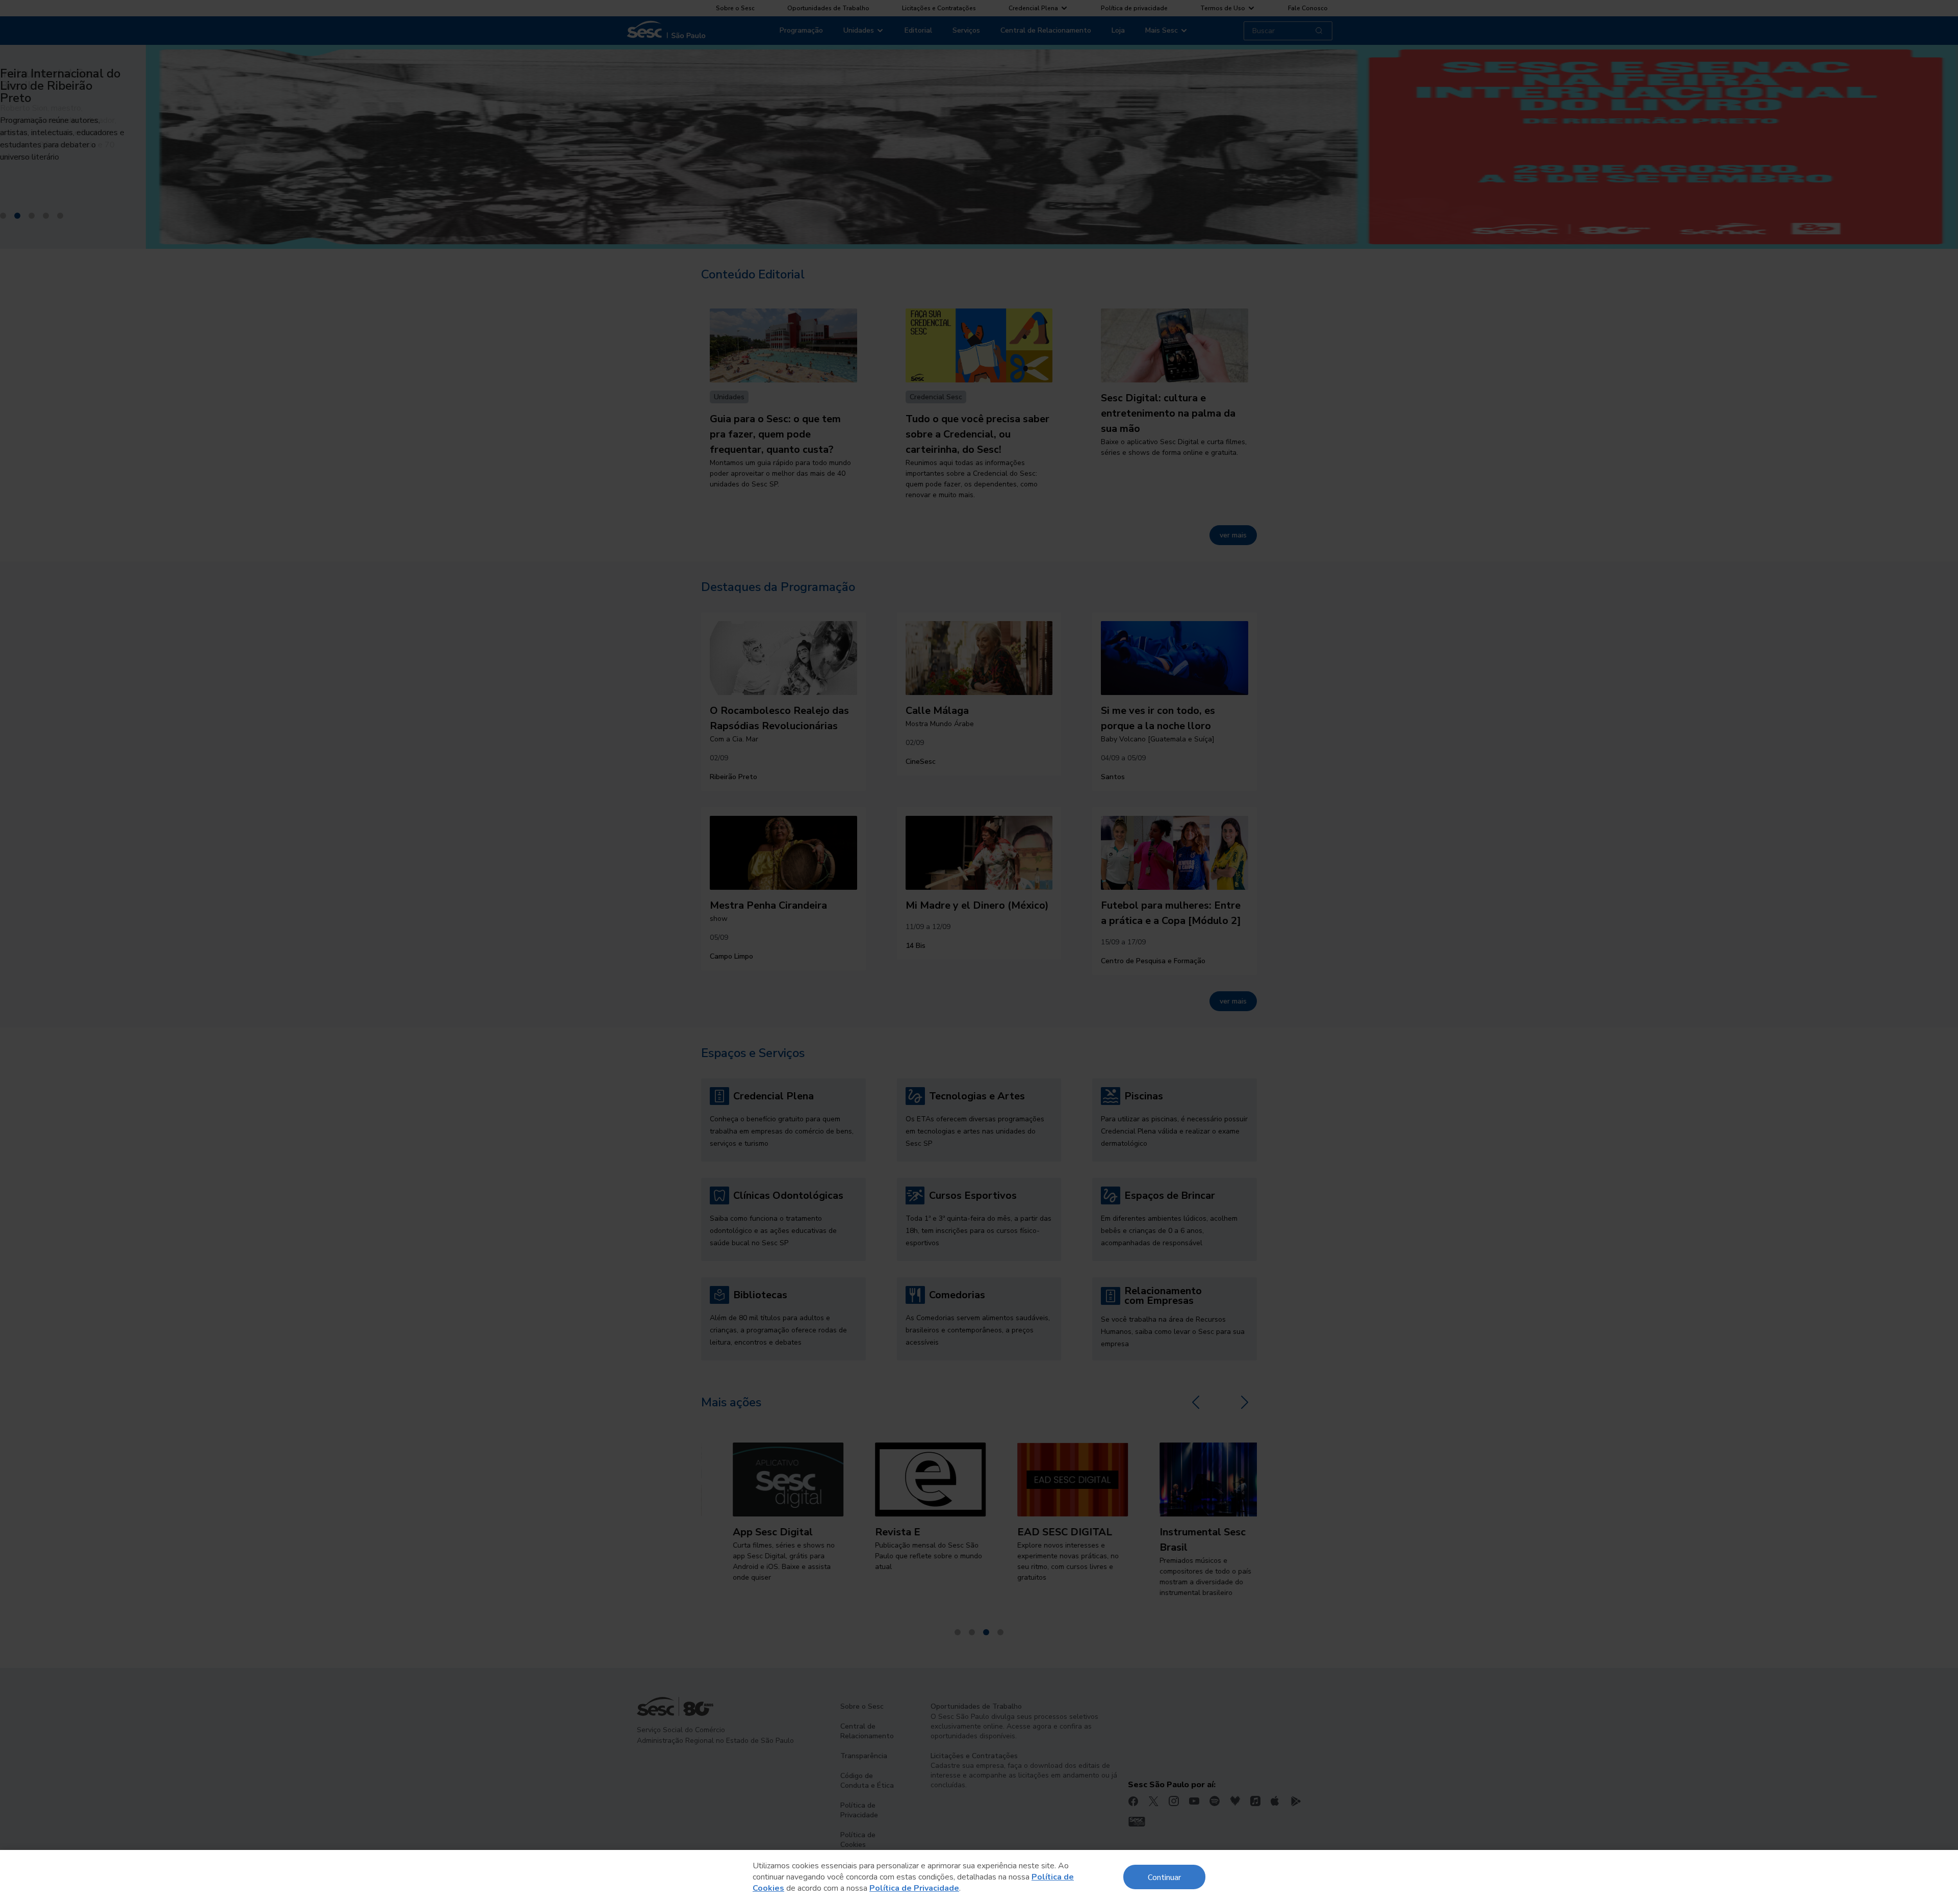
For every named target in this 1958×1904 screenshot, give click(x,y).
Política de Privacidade (914, 1888)
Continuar (1164, 1877)
